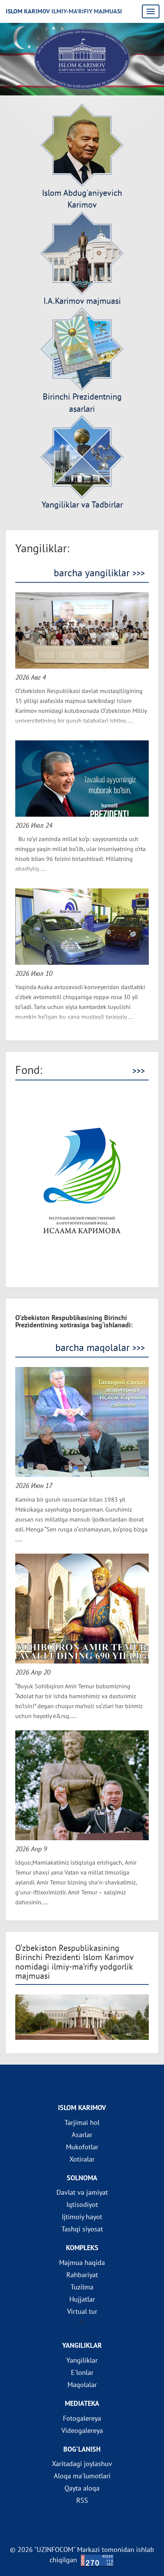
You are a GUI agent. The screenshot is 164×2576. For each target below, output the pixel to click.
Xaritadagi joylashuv (82, 2464)
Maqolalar (82, 2385)
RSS (82, 2500)
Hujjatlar (82, 2299)
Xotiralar (82, 2159)
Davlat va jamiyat (82, 2192)
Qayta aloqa (82, 2488)
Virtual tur (82, 2311)
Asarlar (82, 2135)
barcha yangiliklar (99, 573)
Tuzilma (82, 2287)
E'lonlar (82, 2372)
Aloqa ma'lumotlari (82, 2476)
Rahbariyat (82, 2275)
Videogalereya (82, 2430)
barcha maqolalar (100, 1348)
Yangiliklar (82, 2360)
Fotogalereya (82, 2418)
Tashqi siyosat (82, 2229)
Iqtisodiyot (82, 2204)
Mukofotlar (82, 2147)
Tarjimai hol (82, 2122)
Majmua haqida (82, 2262)
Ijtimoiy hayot (82, 2217)
